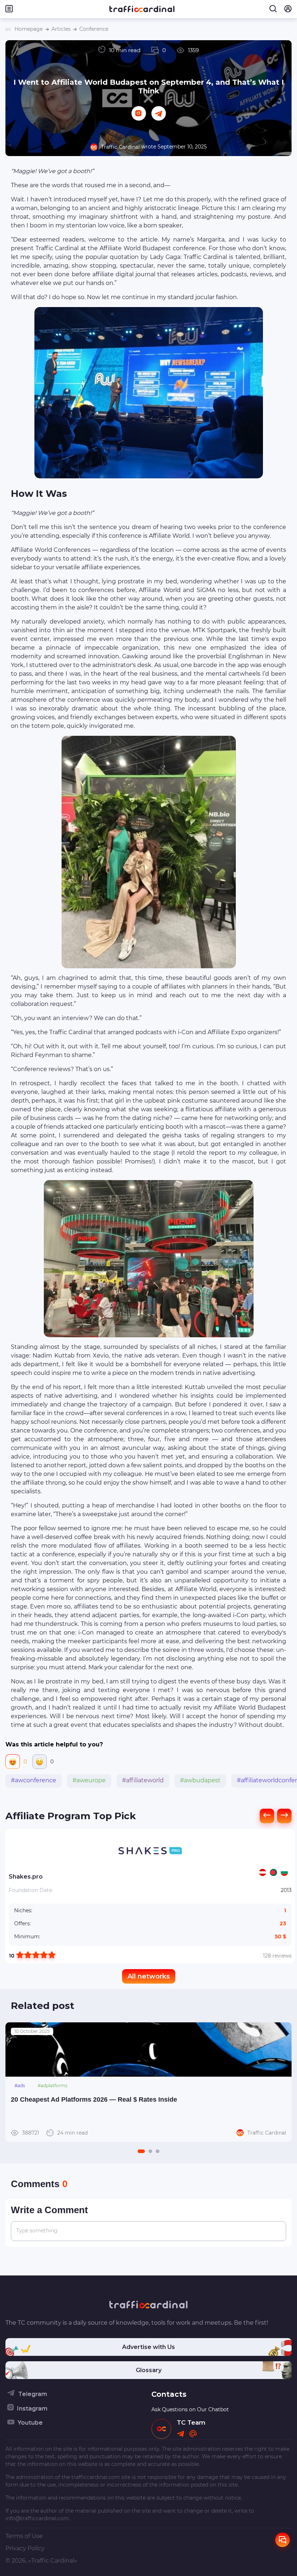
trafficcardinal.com (96, 2477)
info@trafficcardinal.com (37, 2518)
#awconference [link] (34, 1780)
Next (282, 2082)
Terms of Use (24, 2536)
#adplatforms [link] (53, 2086)
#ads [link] (20, 2086)
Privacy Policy (25, 2548)
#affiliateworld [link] (143, 1780)
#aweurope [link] (89, 1780)
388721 (55, 2133)
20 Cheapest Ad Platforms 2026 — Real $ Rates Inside (94, 2099)
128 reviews (277, 1956)
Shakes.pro (26, 1877)
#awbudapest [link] (200, 1780)
